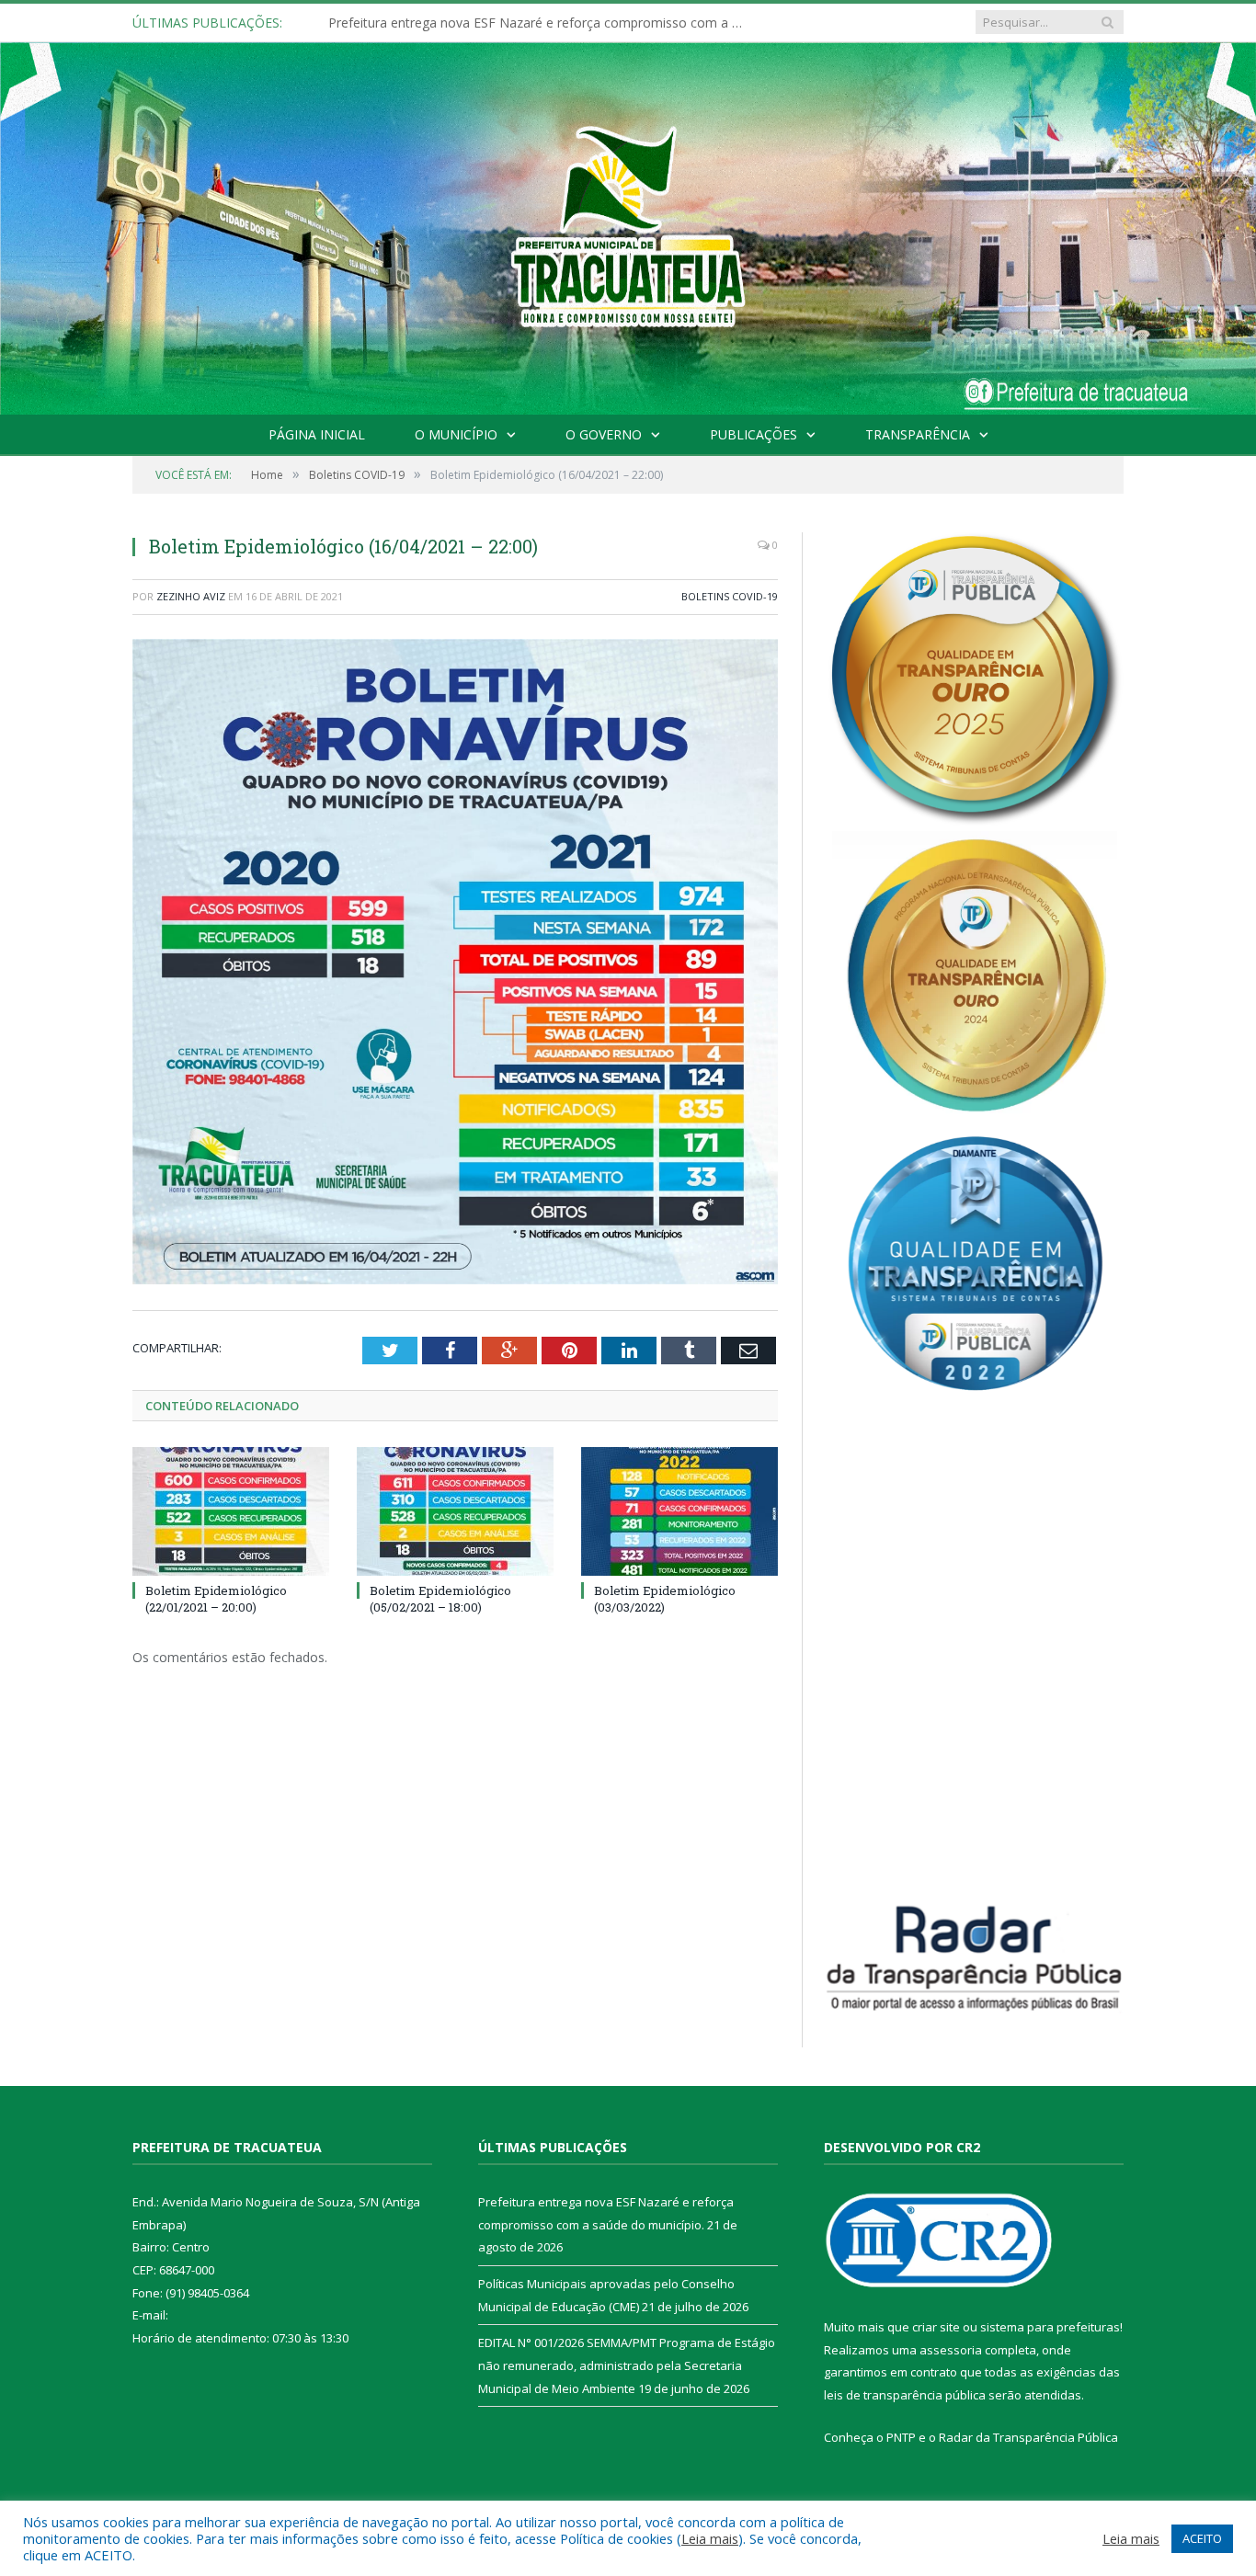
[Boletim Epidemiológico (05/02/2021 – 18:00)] (455, 1511)
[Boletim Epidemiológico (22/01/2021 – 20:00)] (231, 1511)
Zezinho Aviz (191, 596)
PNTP (901, 2437)
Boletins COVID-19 (730, 596)
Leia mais (710, 2538)
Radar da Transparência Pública (1028, 2437)
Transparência (918, 434)
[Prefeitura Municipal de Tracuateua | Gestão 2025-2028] (628, 249)
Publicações (754, 434)
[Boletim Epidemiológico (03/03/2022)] (679, 1511)
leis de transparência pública (905, 2395)
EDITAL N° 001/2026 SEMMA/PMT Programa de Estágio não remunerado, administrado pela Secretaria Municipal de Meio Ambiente (627, 2365)
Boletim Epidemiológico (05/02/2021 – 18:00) (440, 1599)
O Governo (604, 434)
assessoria (951, 2350)
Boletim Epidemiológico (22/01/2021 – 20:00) (216, 1599)
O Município (456, 434)
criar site (936, 2327)
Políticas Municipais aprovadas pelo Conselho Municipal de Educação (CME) (540, 23)
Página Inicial (317, 434)
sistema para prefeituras (1050, 2327)
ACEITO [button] (1202, 2538)
